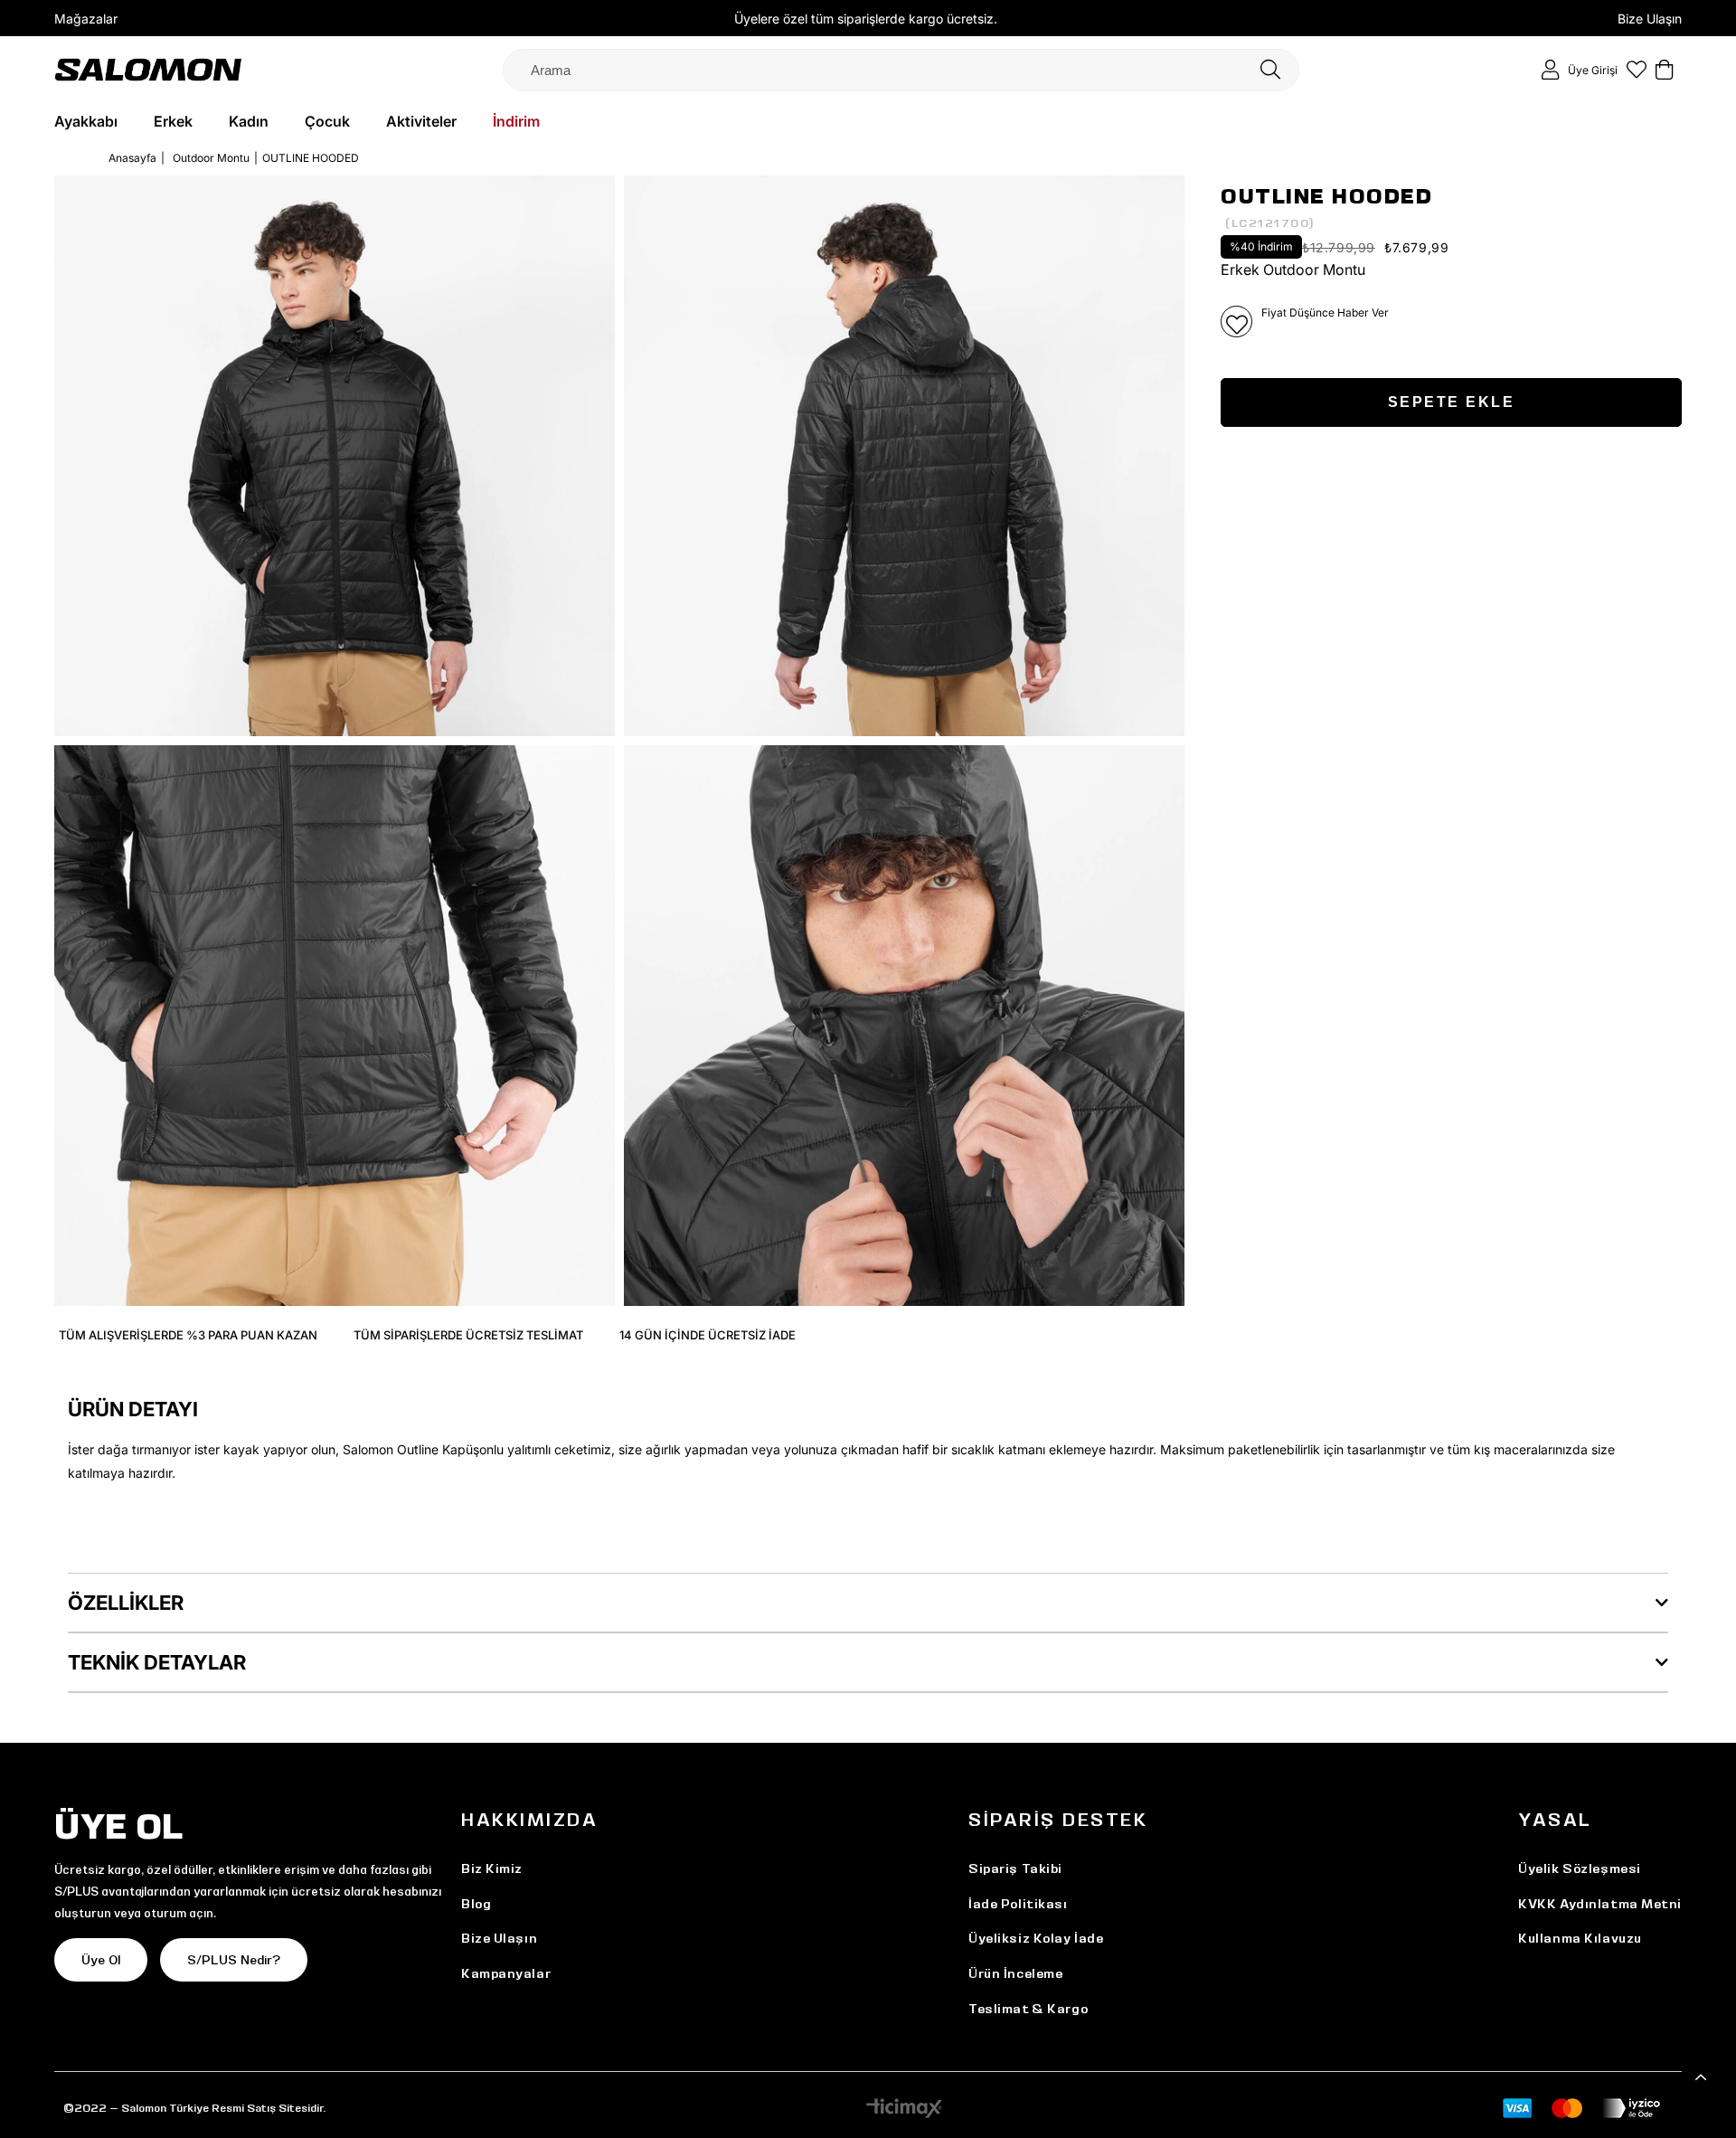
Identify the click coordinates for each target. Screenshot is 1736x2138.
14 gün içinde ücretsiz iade (708, 1335)
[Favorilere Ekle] (1236, 322)
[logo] (148, 69)
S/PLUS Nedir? (234, 1960)
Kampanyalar (506, 1973)
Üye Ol (101, 1960)
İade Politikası (1018, 1904)
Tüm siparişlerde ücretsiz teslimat (468, 1335)
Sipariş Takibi (1015, 1868)
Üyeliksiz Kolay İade (1036, 1938)
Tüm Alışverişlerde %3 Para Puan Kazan (188, 1335)
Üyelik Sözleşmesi (1580, 1868)
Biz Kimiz (492, 1868)
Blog (476, 1904)
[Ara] (1270, 70)
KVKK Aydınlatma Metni (1600, 1904)
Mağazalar (86, 19)
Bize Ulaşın (1650, 19)
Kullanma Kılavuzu (1580, 1938)
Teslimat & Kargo (1028, 2009)
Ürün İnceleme (1015, 1973)
